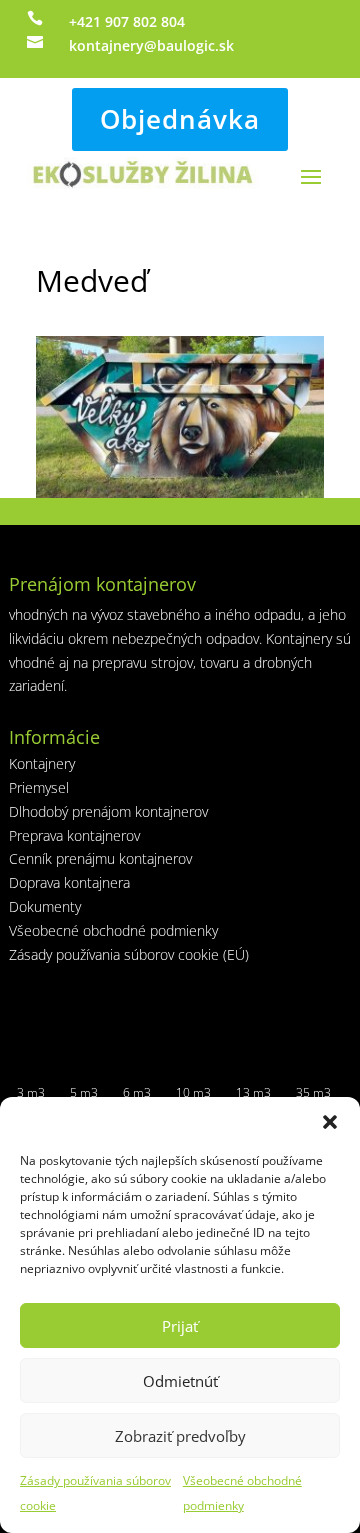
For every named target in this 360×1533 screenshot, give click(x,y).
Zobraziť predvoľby (180, 1436)
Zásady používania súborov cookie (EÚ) (129, 954)
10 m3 (193, 1092)
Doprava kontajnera (69, 882)
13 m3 (253, 1092)
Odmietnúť (180, 1381)
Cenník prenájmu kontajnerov (100, 858)
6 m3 (137, 1092)
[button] (330, 1122)
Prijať (180, 1326)
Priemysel (39, 787)
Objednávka (180, 119)
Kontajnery (42, 763)
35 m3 (313, 1092)
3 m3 (31, 1092)
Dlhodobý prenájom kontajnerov (108, 811)
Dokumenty (45, 906)
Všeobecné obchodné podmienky (113, 930)
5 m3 (84, 1092)
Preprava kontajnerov (74, 835)
